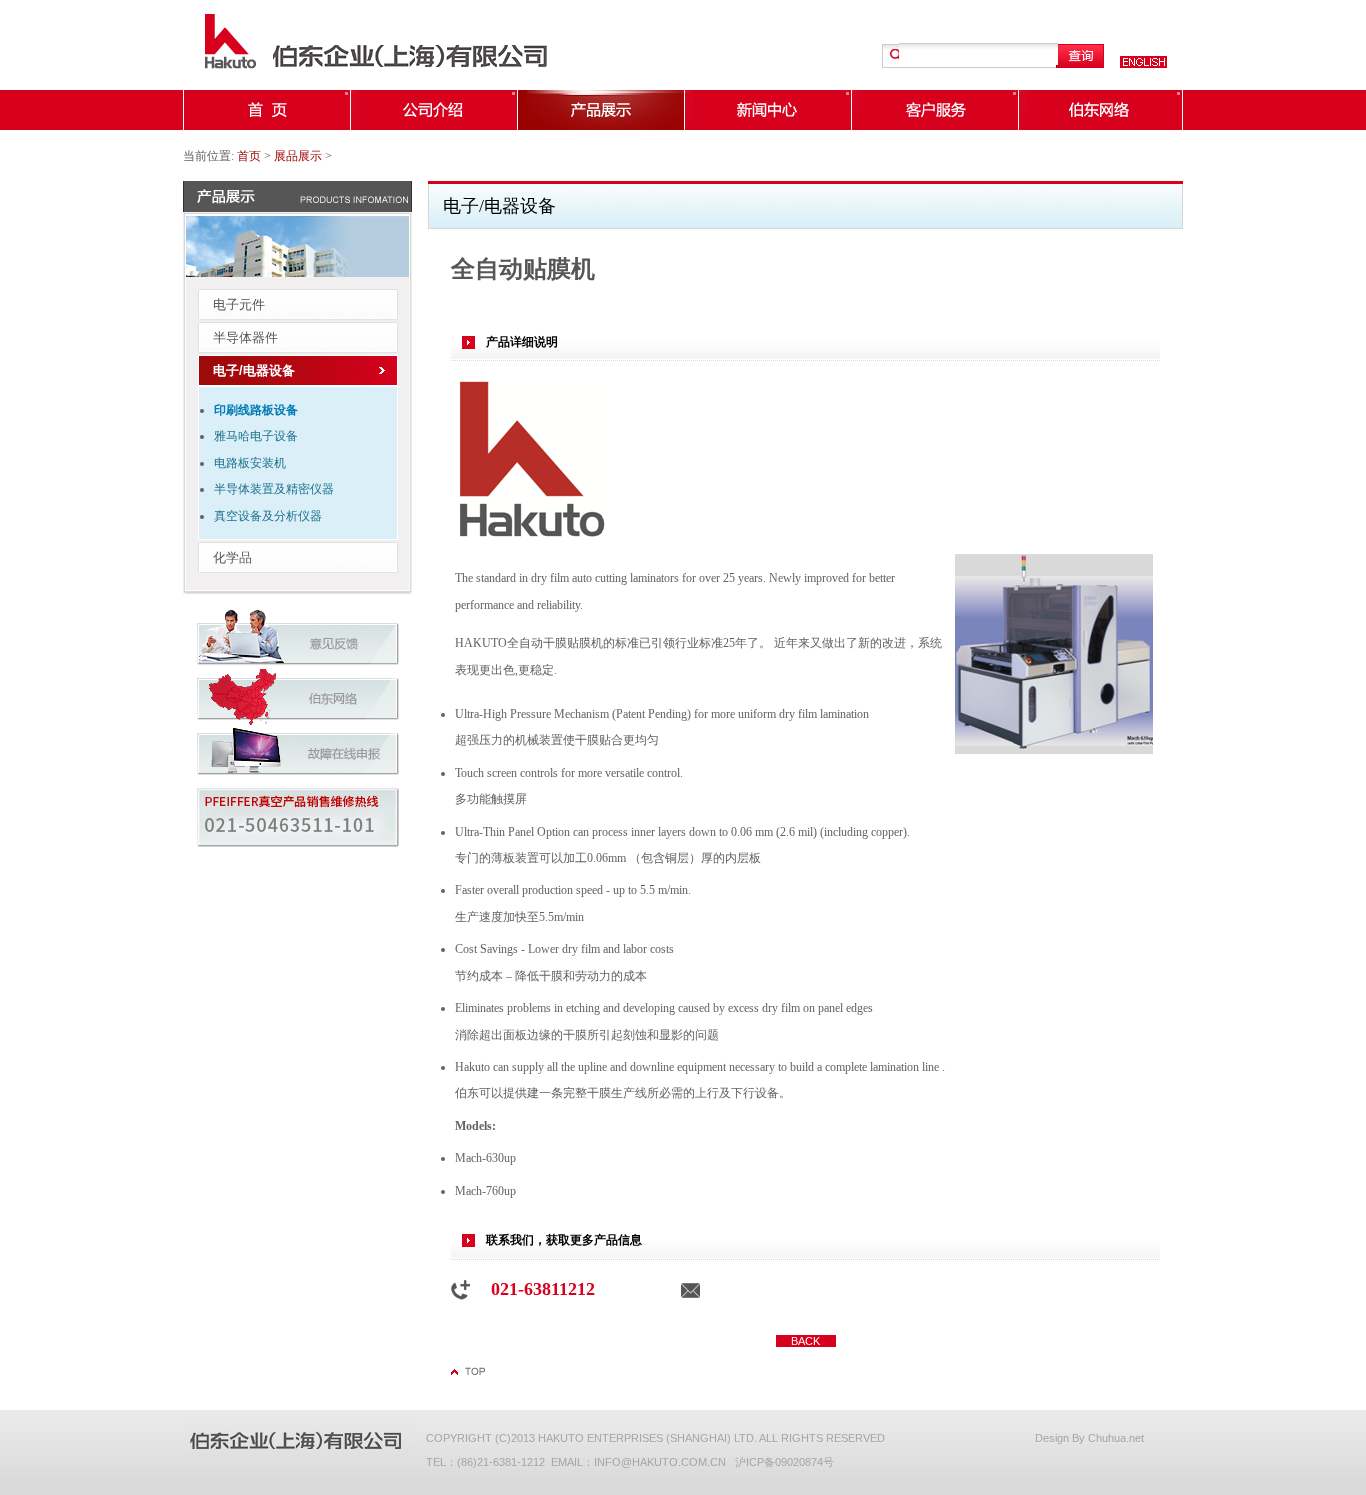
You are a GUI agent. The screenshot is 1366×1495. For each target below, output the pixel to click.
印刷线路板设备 (256, 410)
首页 (249, 156)
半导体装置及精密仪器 (274, 489)
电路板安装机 (250, 463)
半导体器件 (245, 337)
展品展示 (298, 156)
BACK (805, 1341)
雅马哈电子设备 (256, 436)
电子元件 (239, 304)
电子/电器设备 (254, 370)
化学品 (232, 557)
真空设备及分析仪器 (268, 516)
